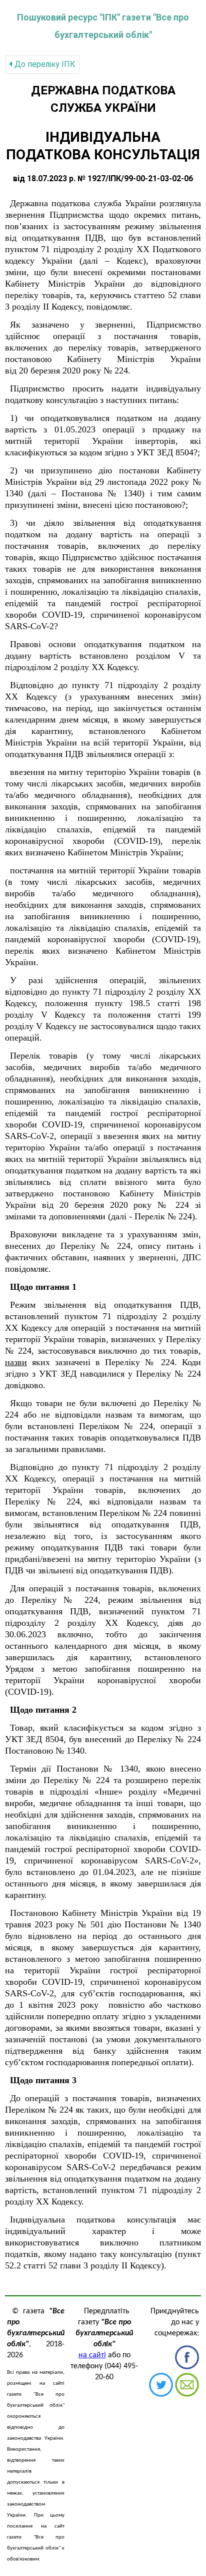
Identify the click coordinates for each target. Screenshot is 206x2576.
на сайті (92, 2355)
